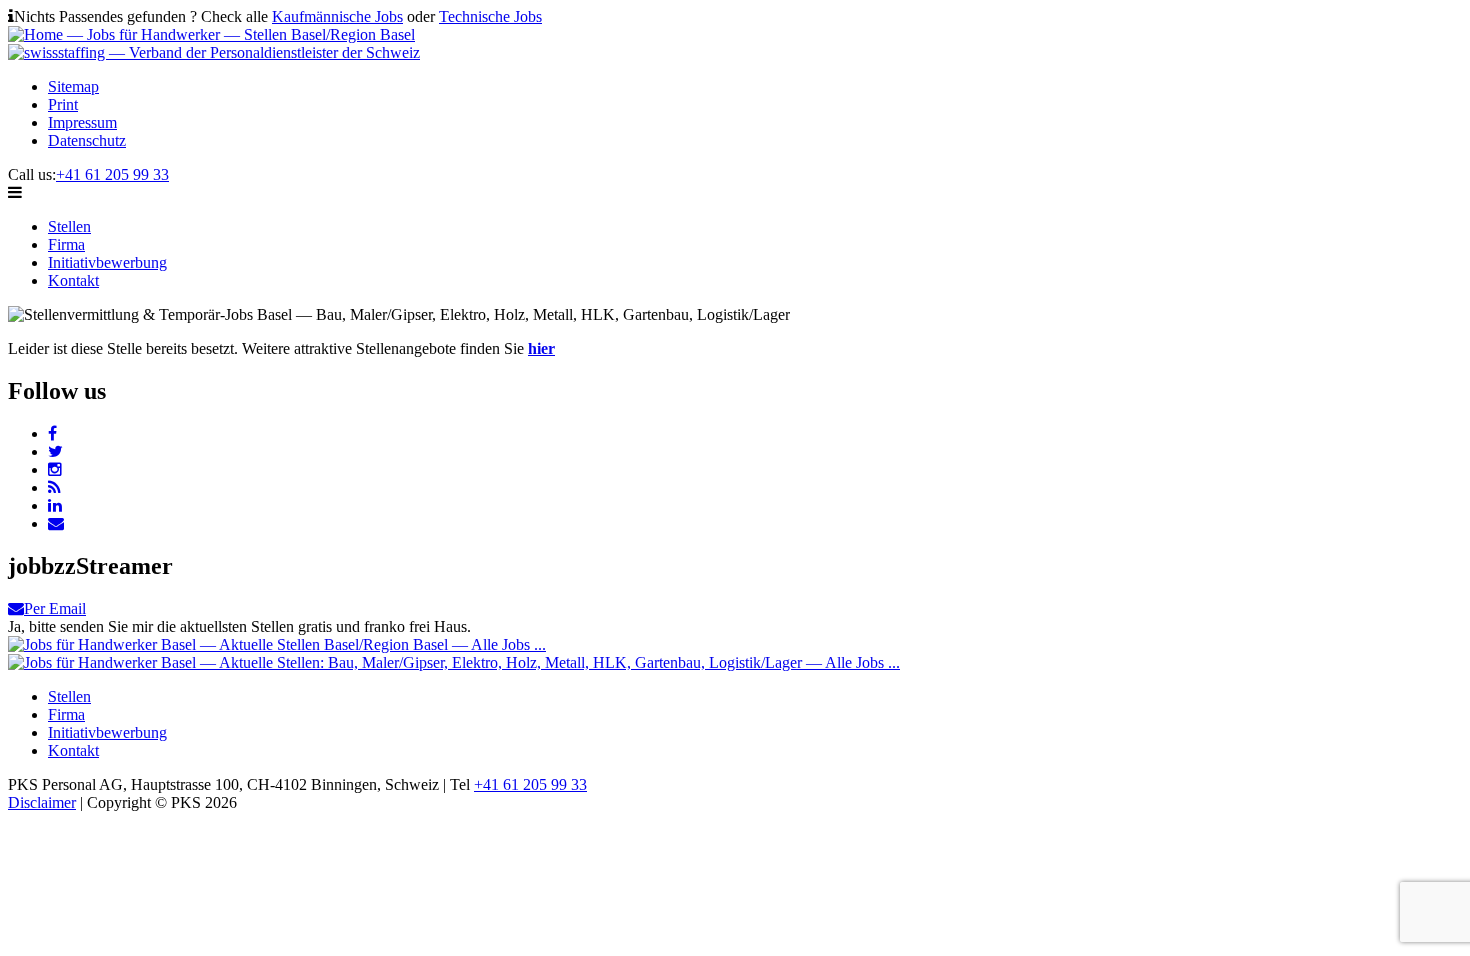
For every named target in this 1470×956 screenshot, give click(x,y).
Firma (66, 244)
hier (541, 348)
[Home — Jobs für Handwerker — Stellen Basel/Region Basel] (211, 34)
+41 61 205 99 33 (112, 174)
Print (63, 104)
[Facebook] (52, 433)
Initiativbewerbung (107, 262)
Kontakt (73, 280)
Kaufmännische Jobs (337, 16)
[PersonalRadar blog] (54, 487)
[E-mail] (56, 523)
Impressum (82, 122)
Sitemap (73, 86)
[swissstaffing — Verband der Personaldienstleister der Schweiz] (214, 52)
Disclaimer (42, 802)
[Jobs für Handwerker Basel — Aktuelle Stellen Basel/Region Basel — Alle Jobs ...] (277, 644)
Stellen (69, 226)
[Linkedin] (55, 505)
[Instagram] (55, 469)
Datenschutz (87, 140)
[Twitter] (55, 451)
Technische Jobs (490, 16)
